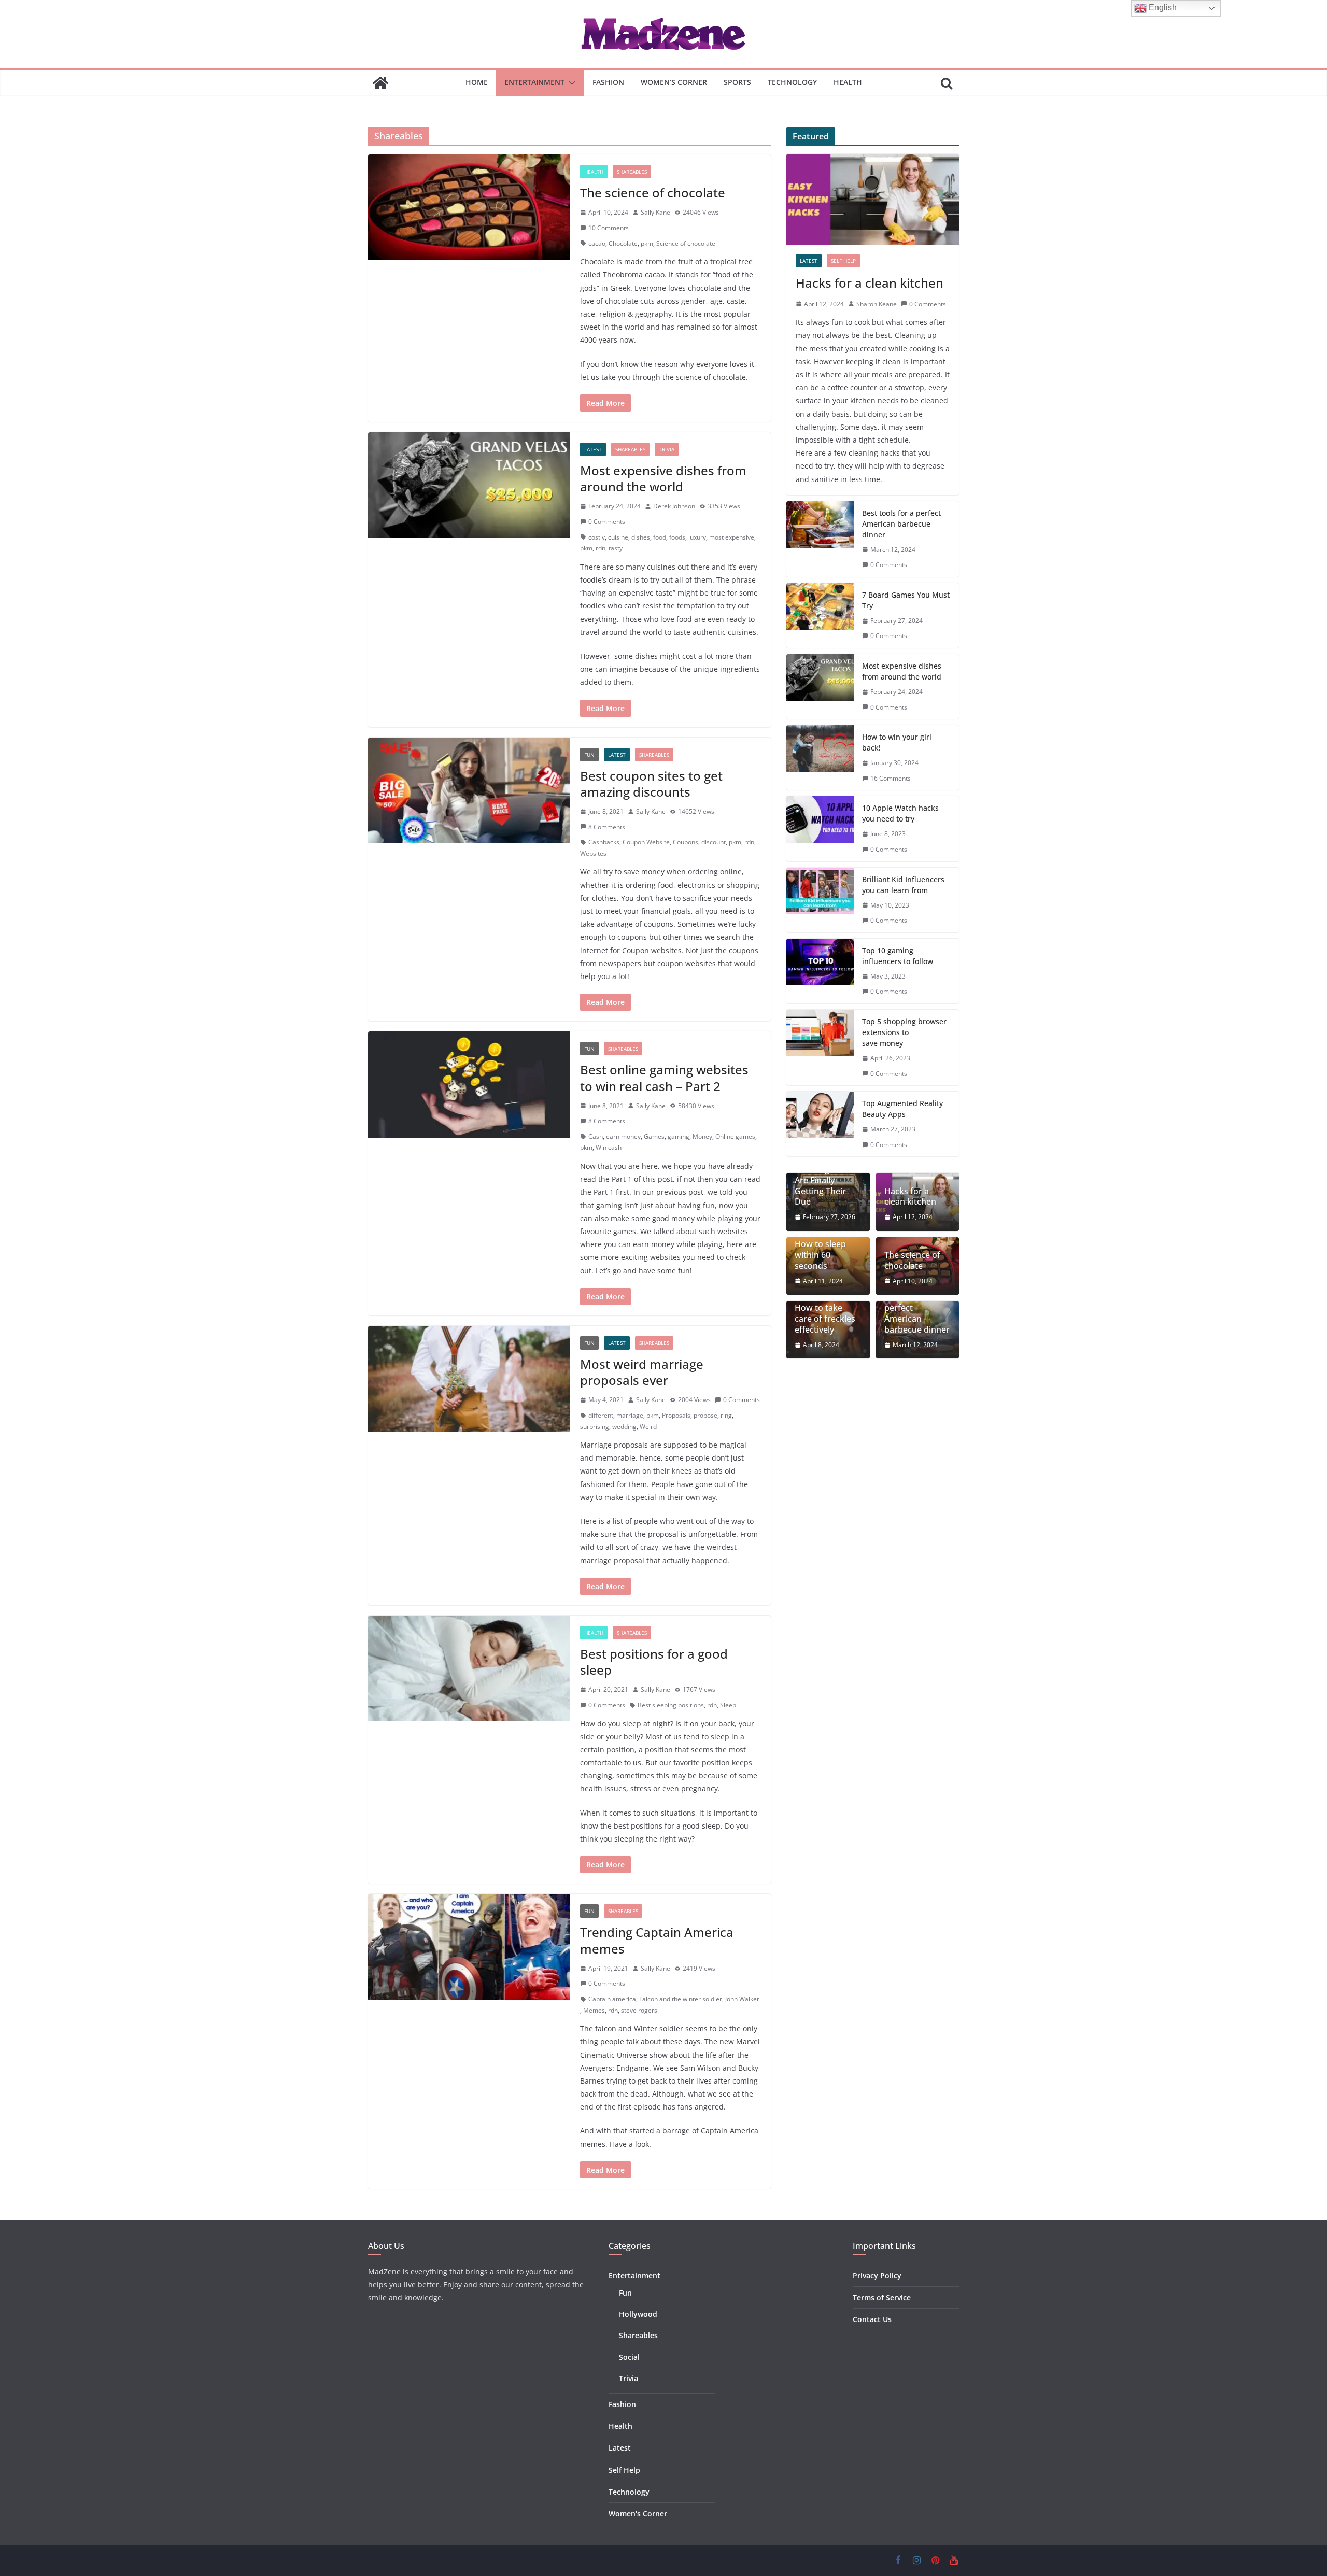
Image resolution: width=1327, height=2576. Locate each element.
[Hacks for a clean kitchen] (873, 199)
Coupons (686, 842)
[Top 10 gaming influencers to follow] (820, 971)
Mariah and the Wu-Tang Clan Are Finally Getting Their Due (825, 1180)
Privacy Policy (877, 2276)
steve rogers (639, 2010)
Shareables (632, 172)
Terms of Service (882, 2297)
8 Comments (607, 827)
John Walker (742, 1999)
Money (702, 1136)
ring (726, 1415)
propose (705, 1415)
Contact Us (872, 2319)
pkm (647, 243)
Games (654, 1136)
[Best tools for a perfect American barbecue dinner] (820, 539)
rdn (601, 548)
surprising (595, 1427)
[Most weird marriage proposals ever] (469, 1379)
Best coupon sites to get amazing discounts (651, 784)
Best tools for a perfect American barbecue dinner (901, 524)
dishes (641, 537)
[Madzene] (380, 83)
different (601, 1415)
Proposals (676, 1415)
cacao (597, 243)
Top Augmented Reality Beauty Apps (902, 1109)
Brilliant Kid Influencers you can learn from (903, 885)
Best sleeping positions (671, 1705)
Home (477, 82)
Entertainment (534, 82)
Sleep (728, 1705)
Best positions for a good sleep (654, 1662)
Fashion (608, 82)
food (660, 537)
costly (597, 537)
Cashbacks (604, 842)
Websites (593, 853)
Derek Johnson (674, 506)
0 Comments (607, 522)
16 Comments (891, 778)
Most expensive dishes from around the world (663, 478)
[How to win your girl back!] (820, 758)
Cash (596, 1136)
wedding (624, 1427)
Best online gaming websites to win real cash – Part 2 (664, 1078)
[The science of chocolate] (469, 207)
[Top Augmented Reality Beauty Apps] (820, 1124)
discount (714, 842)
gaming (679, 1136)
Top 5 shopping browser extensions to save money (904, 1032)
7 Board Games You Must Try (906, 600)
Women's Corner (638, 2514)
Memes (594, 2010)
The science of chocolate (653, 193)
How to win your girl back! (897, 742)
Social (629, 2357)
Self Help (843, 261)
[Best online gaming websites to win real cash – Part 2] (469, 1084)
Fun (589, 755)
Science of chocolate (686, 243)
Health (848, 82)
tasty (616, 548)
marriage (630, 1415)
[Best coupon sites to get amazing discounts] (469, 790)
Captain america (612, 1999)
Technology (792, 82)
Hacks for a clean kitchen (870, 283)
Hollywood (638, 2314)
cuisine (618, 537)
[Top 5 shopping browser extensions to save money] (820, 1048)
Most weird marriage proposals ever (642, 1372)
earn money (623, 1136)
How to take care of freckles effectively (825, 1319)
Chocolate (623, 243)
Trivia (667, 449)
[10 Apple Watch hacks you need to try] (820, 829)
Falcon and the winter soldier (681, 1999)
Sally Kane (655, 212)
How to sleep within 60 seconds (820, 1255)
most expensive (732, 537)
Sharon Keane (877, 304)
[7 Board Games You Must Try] (820, 615)
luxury (697, 537)
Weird (648, 1427)
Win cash (609, 1147)
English (1162, 8)
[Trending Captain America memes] (469, 1947)
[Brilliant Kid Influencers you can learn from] (820, 900)
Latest (593, 449)
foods (677, 537)
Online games (735, 1136)
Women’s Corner (674, 82)
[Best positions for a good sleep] (469, 1668)
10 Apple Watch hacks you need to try (900, 813)
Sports (737, 82)
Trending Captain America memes (657, 1940)
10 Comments (609, 228)
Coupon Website (646, 842)
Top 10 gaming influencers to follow (898, 956)
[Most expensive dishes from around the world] (469, 485)
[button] (570, 83)
